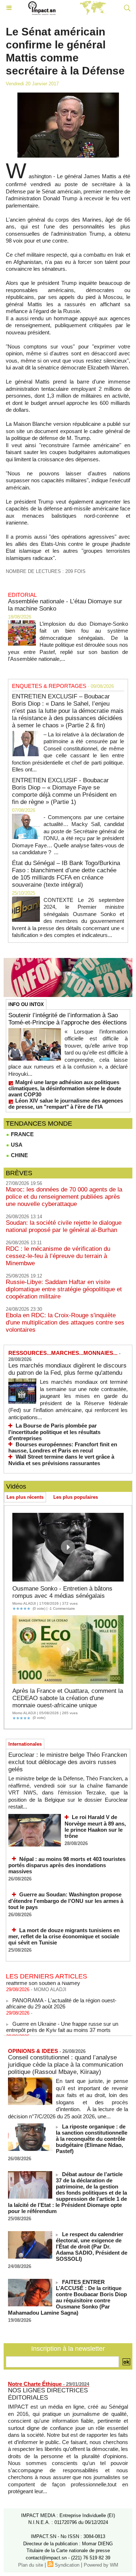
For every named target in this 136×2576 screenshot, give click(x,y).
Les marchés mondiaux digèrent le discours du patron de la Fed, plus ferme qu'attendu (67, 1369)
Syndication (67, 2565)
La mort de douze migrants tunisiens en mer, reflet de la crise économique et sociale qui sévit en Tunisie (64, 1937)
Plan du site (31, 2565)
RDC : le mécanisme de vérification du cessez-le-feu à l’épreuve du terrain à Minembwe (58, 1256)
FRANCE (22, 1134)
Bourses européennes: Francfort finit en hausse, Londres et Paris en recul (63, 1448)
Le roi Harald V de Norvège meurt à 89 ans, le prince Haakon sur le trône (95, 1826)
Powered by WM (101, 2565)
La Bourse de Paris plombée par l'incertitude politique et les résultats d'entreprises (54, 1432)
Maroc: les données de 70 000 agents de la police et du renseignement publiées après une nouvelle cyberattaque (64, 1197)
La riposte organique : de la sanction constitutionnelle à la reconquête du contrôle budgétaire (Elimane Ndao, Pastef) (92, 2139)
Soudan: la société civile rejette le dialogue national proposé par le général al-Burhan (64, 1226)
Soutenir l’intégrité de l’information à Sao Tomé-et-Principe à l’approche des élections (68, 1019)
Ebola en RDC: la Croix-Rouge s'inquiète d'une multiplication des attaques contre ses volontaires (65, 1323)
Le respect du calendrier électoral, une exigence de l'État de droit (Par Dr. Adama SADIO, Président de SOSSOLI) (92, 2246)
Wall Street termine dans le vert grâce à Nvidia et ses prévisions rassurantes (61, 1460)
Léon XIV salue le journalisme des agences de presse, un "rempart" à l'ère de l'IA (66, 1104)
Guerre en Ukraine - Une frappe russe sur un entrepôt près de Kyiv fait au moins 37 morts (62, 2021)
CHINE (19, 1155)
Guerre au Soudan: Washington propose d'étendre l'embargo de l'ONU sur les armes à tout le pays (66, 1901)
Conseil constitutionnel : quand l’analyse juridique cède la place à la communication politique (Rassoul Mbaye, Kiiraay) (65, 2065)
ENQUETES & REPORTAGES (49, 686)
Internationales (25, 1744)
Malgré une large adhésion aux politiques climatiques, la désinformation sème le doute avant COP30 (65, 1088)
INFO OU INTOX (26, 1004)
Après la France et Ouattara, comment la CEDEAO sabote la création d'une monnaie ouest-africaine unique (68, 1698)
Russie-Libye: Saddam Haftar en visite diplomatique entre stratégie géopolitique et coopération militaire (64, 1289)
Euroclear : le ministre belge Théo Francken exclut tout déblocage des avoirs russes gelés (68, 1762)
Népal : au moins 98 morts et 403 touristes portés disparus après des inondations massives (67, 1865)
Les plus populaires (76, 1497)
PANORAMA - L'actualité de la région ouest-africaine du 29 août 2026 (61, 1998)
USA (16, 1145)
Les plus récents (25, 1497)
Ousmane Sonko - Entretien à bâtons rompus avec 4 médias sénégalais (62, 1592)
